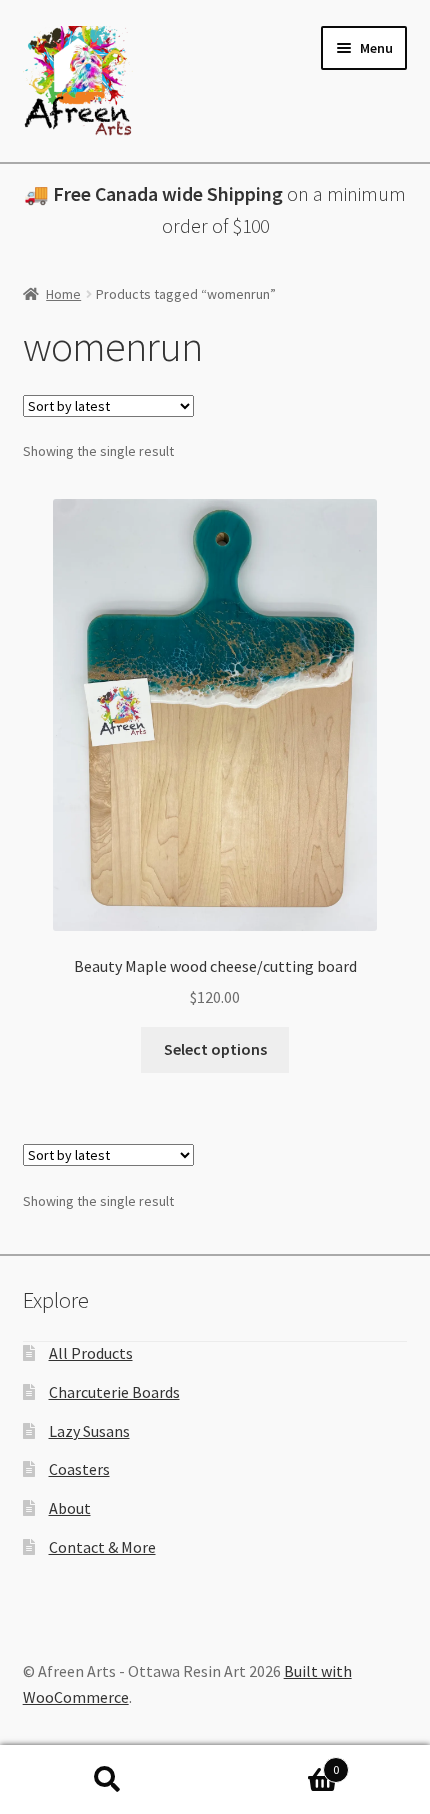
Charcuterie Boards (114, 1392)
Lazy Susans (89, 1431)
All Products (91, 1353)
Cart (277, 1762)
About (70, 1508)
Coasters (79, 1469)
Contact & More (102, 1547)
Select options (215, 1049)
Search (107, 1780)
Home (63, 294)
